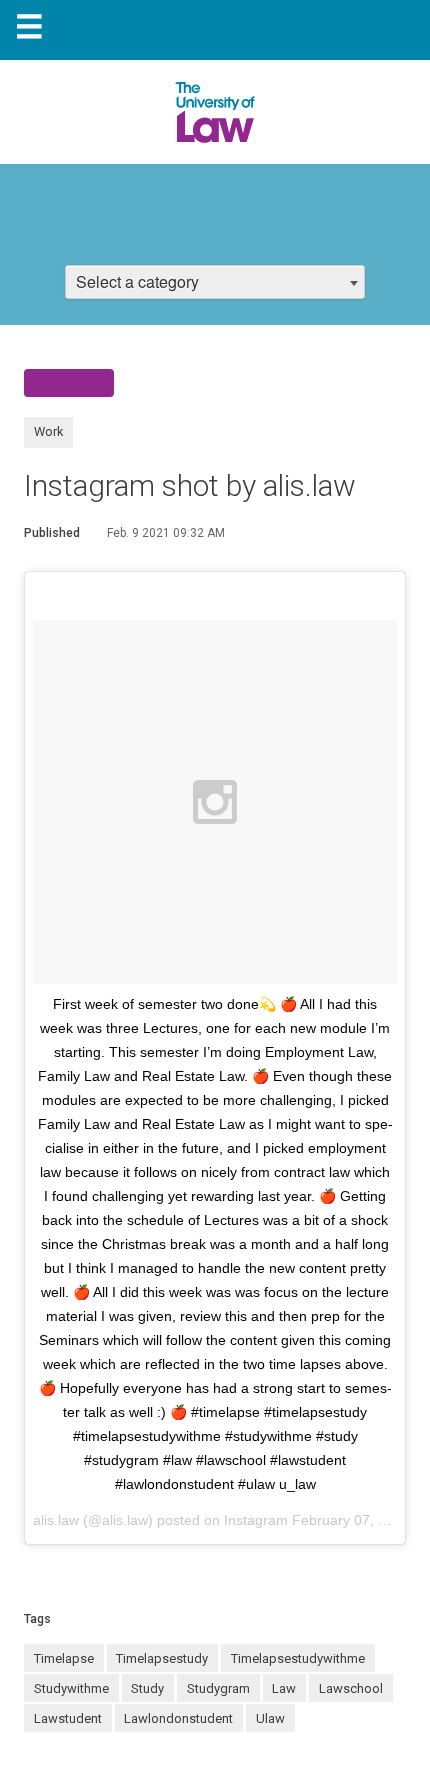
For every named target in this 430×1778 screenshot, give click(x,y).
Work (48, 431)
